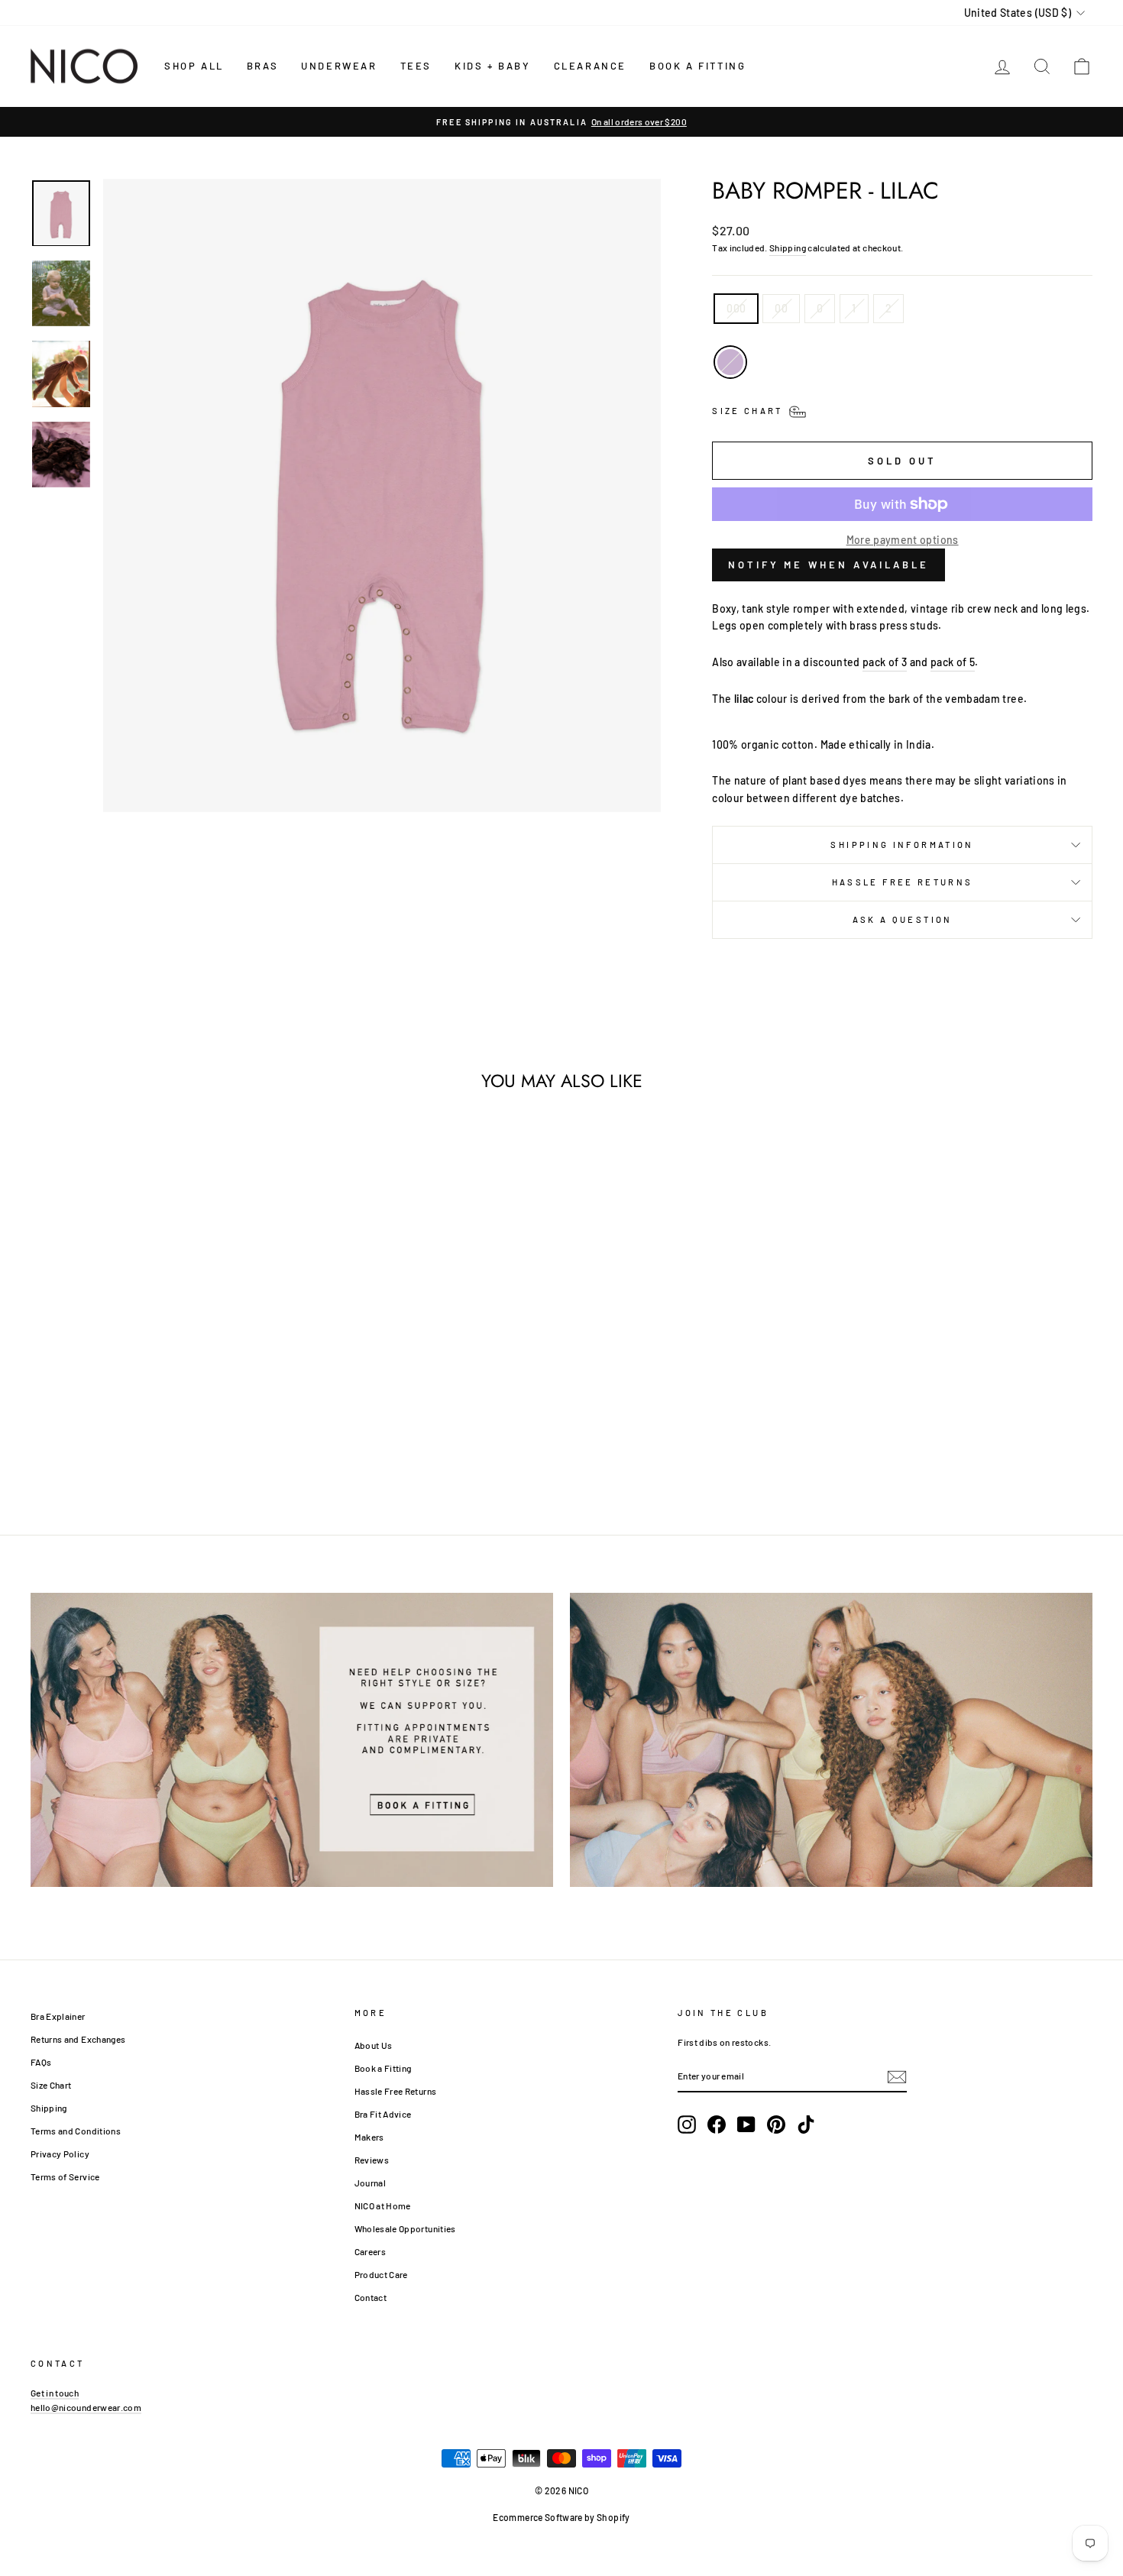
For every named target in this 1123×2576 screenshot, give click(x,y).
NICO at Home (383, 2205)
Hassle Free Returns (903, 882)
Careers (370, 2251)
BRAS (262, 66)
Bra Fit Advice (383, 2114)
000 (736, 308)
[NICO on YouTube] (746, 2125)
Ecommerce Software (537, 2517)
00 (781, 308)
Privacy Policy (60, 2154)
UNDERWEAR (339, 66)
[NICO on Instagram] (687, 2125)
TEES (416, 66)
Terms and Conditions (76, 2131)
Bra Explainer (58, 2016)
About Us (374, 2045)
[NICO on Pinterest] (776, 2125)
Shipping (788, 248)
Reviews (372, 2160)
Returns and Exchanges (78, 2039)
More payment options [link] (903, 540)
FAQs (41, 2062)
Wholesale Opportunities (405, 2228)
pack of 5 (953, 662)
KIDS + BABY (493, 66)
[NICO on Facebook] (717, 2125)
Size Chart (51, 2085)
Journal (370, 2183)
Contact (371, 2297)
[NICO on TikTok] (806, 2125)
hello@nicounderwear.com (86, 2407)
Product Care (381, 2274)
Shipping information (902, 845)
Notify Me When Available (828, 565)
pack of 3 (885, 662)
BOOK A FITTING (697, 66)
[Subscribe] (897, 2076)
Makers (369, 2137)
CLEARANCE (590, 66)
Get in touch (55, 2393)
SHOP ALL (194, 66)
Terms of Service (65, 2176)
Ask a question (903, 919)
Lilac (730, 362)
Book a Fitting (383, 2068)
